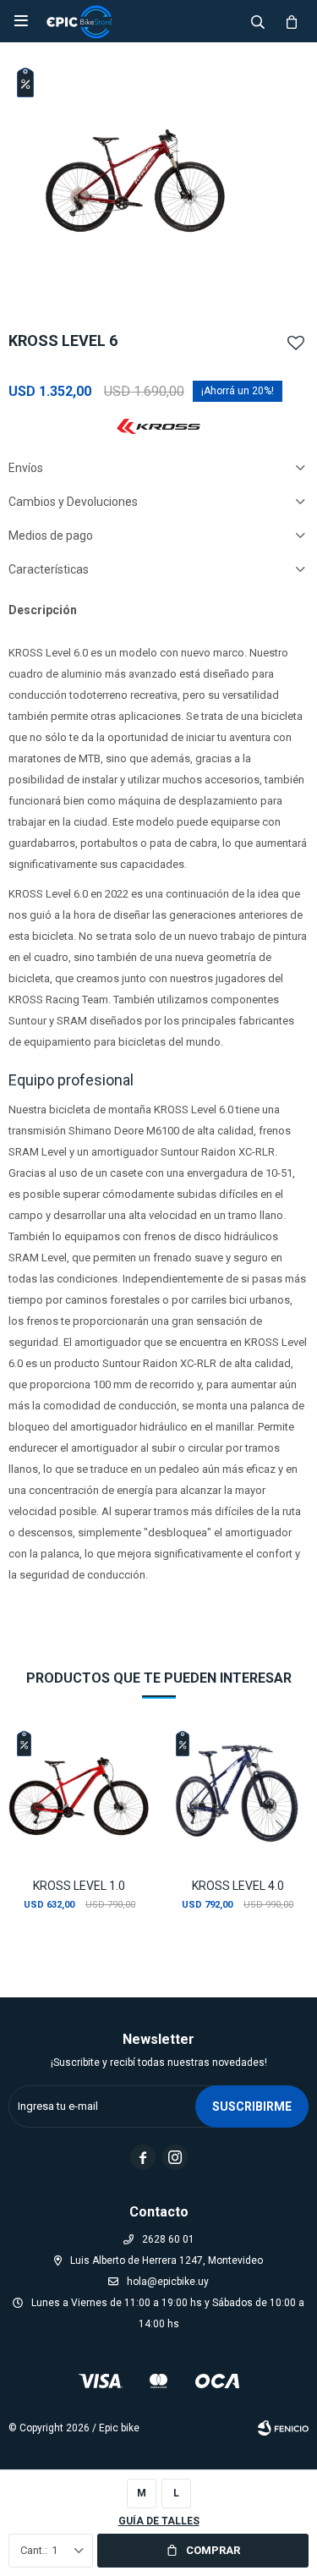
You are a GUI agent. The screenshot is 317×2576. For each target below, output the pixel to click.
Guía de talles (159, 2521)
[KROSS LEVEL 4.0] (238, 1793)
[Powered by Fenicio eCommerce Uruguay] (283, 2428)
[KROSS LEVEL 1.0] (79, 1793)
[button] (258, 21)
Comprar (213, 2550)
